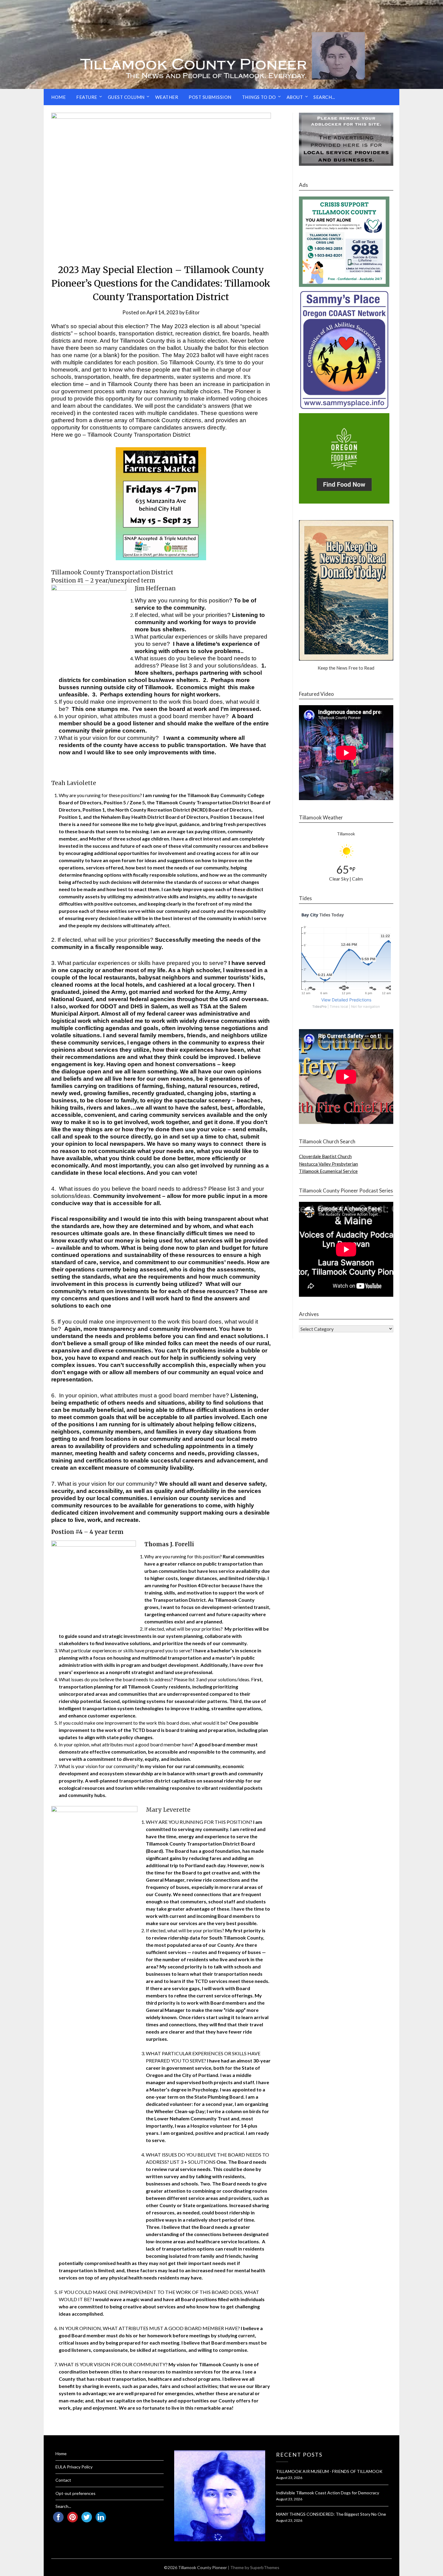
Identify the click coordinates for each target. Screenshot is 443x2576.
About (295, 97)
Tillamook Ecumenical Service (328, 1171)
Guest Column (126, 97)
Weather (167, 97)
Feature (87, 97)
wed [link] (75, 1093)
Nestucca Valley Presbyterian (328, 1164)
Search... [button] (324, 97)
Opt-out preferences (75, 2493)
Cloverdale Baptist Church (325, 1156)
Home (58, 97)
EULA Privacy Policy (74, 2467)
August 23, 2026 (289, 2478)
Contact (63, 2480)
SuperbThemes (265, 2567)
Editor (193, 312)
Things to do (259, 97)
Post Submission (210, 97)
